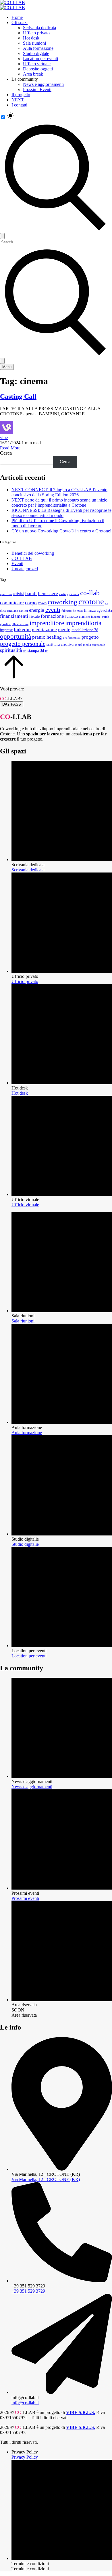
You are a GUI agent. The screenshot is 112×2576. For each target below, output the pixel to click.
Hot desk (31, 38)
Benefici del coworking (33, 553)
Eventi (17, 563)
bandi (31, 594)
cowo (42, 603)
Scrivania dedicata (39, 28)
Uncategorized (25, 569)
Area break (33, 74)
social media (83, 645)
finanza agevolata (98, 610)
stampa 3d (36, 650)
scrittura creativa (60, 644)
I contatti (19, 105)
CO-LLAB (22, 558)
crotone (91, 601)
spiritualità (11, 650)
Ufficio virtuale (37, 64)
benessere (48, 594)
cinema (74, 594)
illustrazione (20, 624)
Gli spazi (20, 22)
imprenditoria (83, 623)
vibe (4, 438)
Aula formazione (38, 48)
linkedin (22, 630)
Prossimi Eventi (37, 89)
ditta (3, 611)
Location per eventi (40, 59)
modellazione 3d (85, 630)
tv (46, 651)
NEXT (18, 100)
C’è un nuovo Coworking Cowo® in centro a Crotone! (61, 531)
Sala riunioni (34, 43)
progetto (90, 637)
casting (64, 594)
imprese (6, 630)
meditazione (44, 630)
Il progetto (21, 95)
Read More (10, 448)
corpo (31, 603)
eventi (53, 610)
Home (17, 17)
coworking (62, 602)
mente (64, 630)
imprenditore (47, 623)
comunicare (12, 603)
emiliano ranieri (17, 611)
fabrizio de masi (72, 611)
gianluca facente (90, 617)
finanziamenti (14, 616)
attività (19, 594)
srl (25, 651)
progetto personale (23, 644)
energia (37, 610)
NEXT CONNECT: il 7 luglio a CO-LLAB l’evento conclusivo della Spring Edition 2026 (59, 492)
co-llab (90, 593)
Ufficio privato (36, 33)
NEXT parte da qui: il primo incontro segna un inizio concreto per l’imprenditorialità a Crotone (59, 503)
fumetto (72, 616)
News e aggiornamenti (43, 84)
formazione (52, 616)
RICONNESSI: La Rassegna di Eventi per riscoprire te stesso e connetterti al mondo (61, 513)
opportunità (16, 636)
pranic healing (47, 637)
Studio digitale (36, 53)
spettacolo (99, 645)
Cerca (6, 453)
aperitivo (6, 594)
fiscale (34, 616)
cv (107, 603)
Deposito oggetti (38, 69)
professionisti (72, 638)
